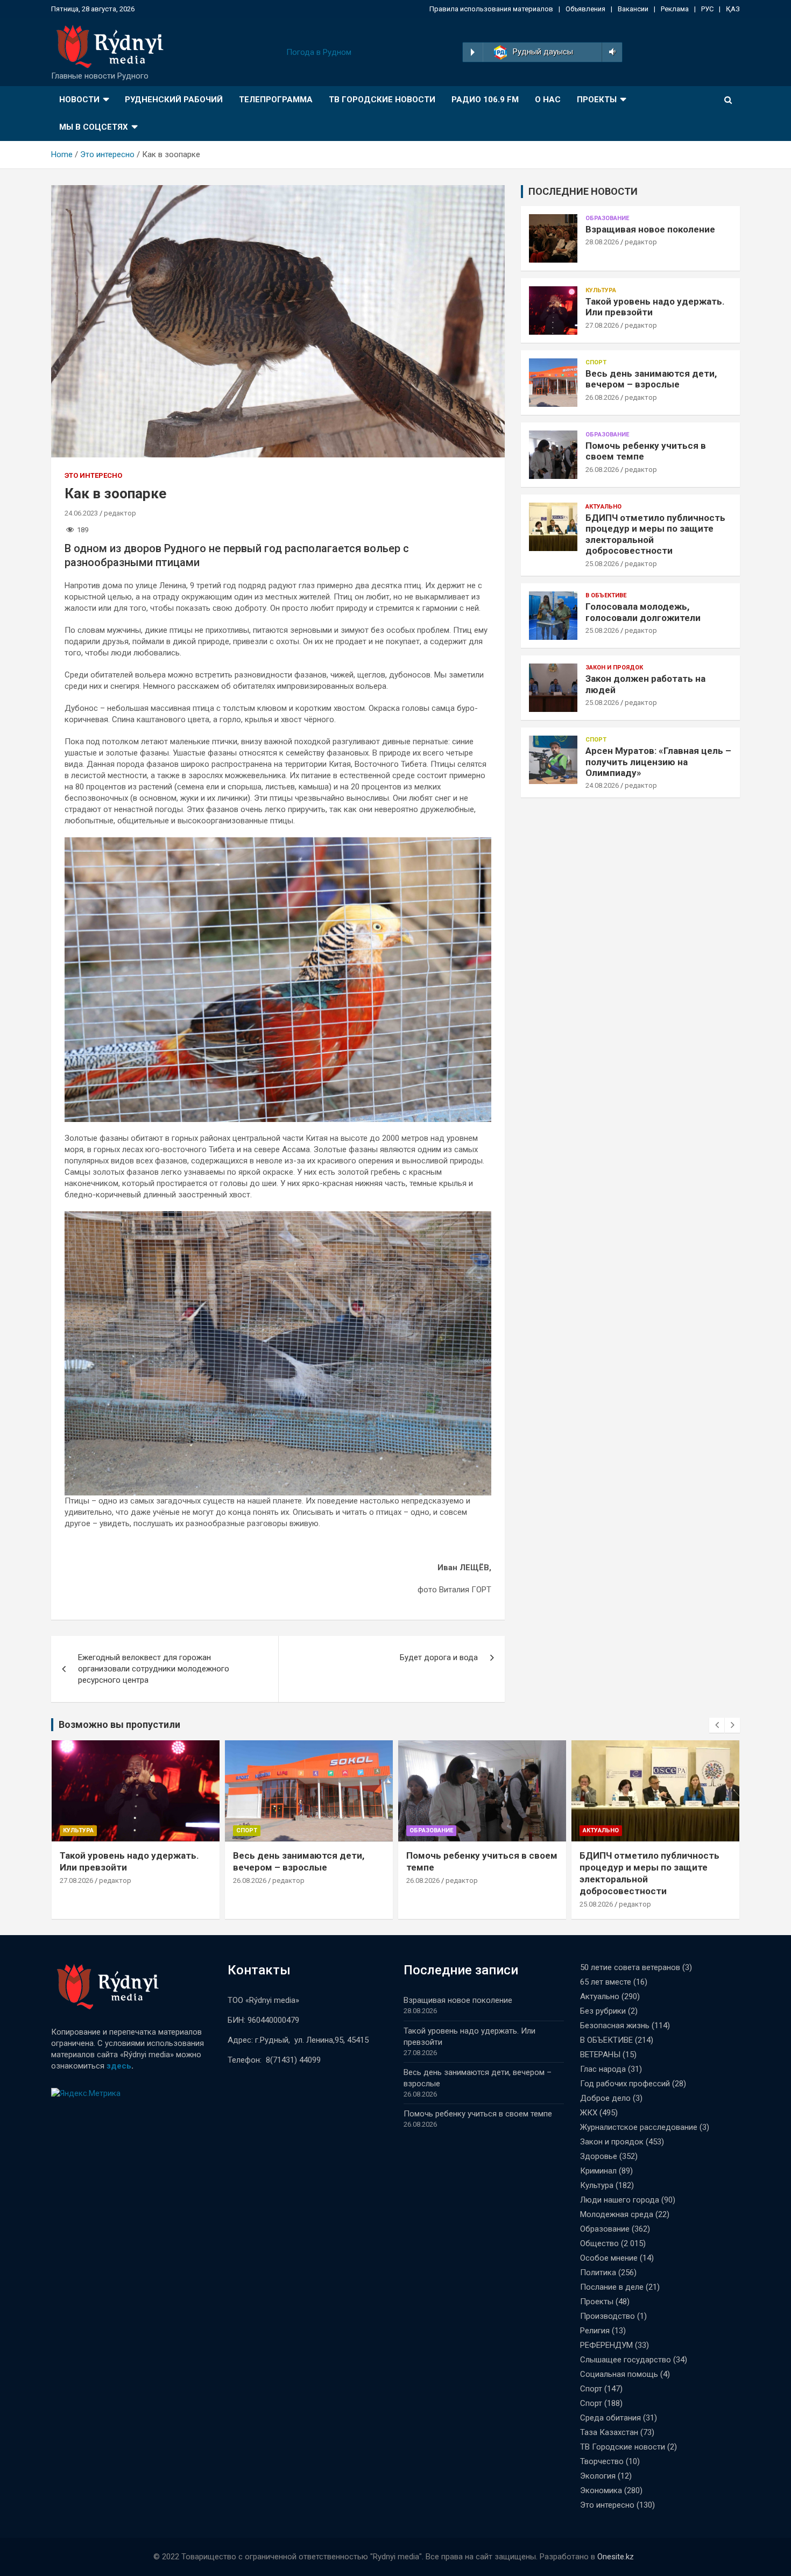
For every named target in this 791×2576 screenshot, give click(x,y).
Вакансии (633, 9)
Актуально (603, 507)
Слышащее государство (626, 2360)
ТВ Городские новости (382, 100)
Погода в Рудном (319, 52)
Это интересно (93, 475)
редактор (120, 513)
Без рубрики (603, 2011)
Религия (595, 2331)
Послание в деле (612, 2287)
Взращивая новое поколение (650, 229)
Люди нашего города (620, 2200)
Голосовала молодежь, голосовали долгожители (643, 612)
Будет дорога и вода (439, 1657)
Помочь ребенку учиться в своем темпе (478, 2114)
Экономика (601, 2490)
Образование (607, 218)
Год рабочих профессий (625, 2084)
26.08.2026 (602, 397)
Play (473, 52)
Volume (610, 52)
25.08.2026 (602, 564)
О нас (548, 100)
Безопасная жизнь (615, 2025)
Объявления (585, 9)
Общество (599, 2243)
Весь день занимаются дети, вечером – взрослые (651, 379)
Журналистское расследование (639, 2127)
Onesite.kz (616, 2557)
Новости (79, 100)
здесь (119, 2066)
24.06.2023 (81, 513)
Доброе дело (605, 2098)
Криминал (598, 2171)
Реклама (675, 9)
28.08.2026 (602, 242)
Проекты (597, 100)
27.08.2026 (602, 325)
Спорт (596, 362)
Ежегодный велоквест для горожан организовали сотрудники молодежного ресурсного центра (154, 1669)
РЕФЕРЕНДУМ (606, 2345)
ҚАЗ (733, 9)
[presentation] (717, 1725)
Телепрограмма (276, 100)
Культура (601, 290)
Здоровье (599, 2156)
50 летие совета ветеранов (630, 1967)
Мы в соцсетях (94, 127)
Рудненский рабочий (174, 100)
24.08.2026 (602, 785)
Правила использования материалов (491, 9)
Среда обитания (610, 2418)
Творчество (602, 2461)
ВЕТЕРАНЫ (600, 2055)
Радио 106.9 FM (485, 100)
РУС (707, 9)
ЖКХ (589, 2113)
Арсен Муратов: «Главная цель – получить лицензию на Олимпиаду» (658, 762)
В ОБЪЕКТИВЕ (606, 595)
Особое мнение (609, 2258)
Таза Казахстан (609, 2432)
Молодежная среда (617, 2214)
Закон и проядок (614, 668)
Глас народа (603, 2069)
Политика (598, 2272)
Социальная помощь (619, 2374)
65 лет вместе (606, 1982)
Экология (598, 2476)
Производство (608, 2316)
